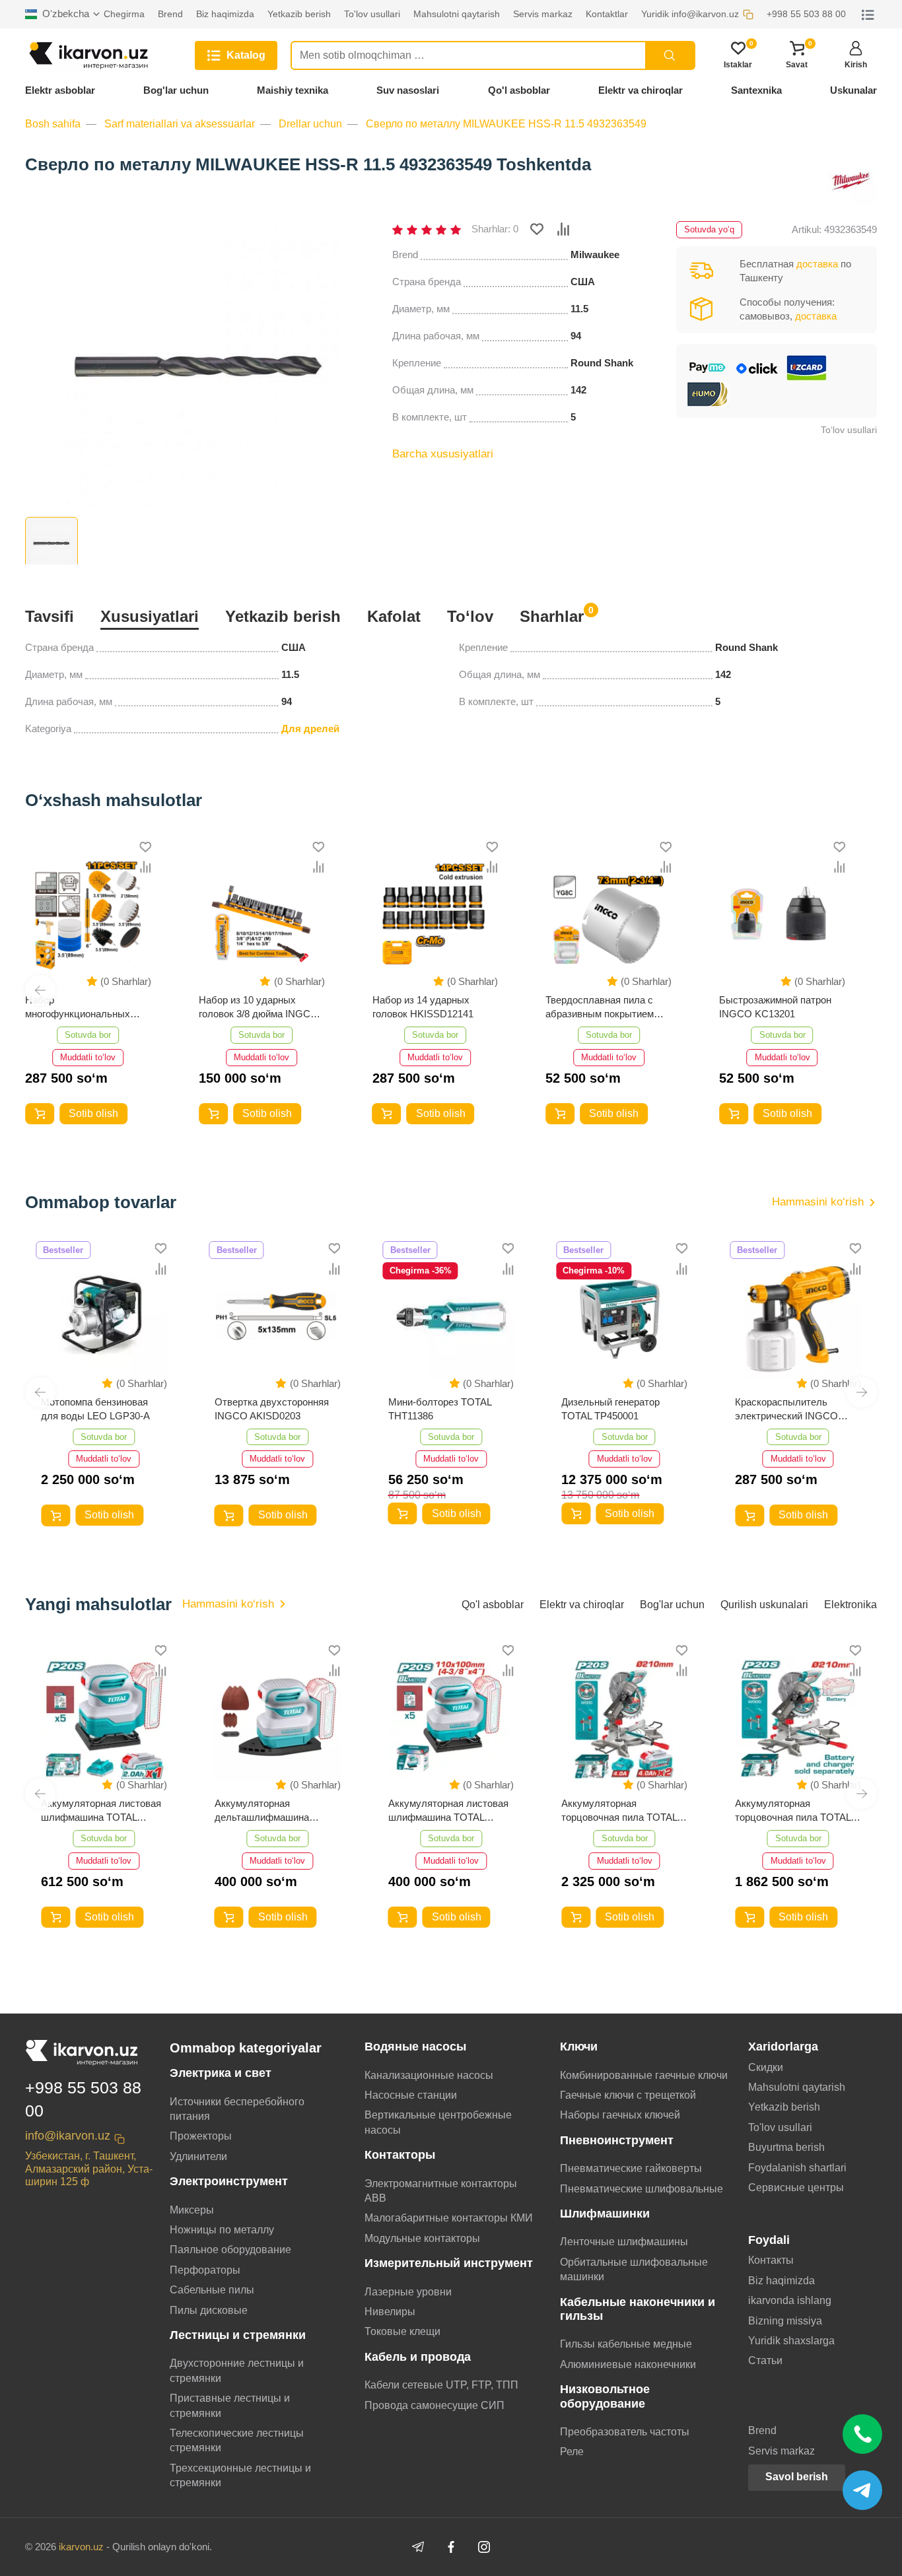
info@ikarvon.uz (68, 2136)
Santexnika (756, 90)
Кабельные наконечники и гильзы (638, 2309)
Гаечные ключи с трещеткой (628, 2095)
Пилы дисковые (209, 2310)
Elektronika (850, 1605)
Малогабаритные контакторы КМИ (449, 2218)
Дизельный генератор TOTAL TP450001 (610, 1409)
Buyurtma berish (786, 2147)
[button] (40, 990)
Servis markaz (781, 2451)
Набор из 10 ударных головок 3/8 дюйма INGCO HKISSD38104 (259, 1007)
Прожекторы (201, 2136)
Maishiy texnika (293, 90)
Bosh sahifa (53, 124)
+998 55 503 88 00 (83, 2099)
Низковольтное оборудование (605, 2396)
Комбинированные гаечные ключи (644, 2075)
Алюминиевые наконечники (628, 2364)
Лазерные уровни (408, 2292)
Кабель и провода (418, 2357)
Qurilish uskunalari (764, 1605)
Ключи (579, 2047)
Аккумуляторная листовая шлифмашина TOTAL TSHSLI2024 (448, 1811)
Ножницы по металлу (222, 2230)
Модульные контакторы (422, 2238)
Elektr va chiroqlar (641, 90)
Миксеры (192, 2210)
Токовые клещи (402, 2331)
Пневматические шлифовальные (642, 2189)
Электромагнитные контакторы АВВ (441, 2191)
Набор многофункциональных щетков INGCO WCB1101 (83, 1007)
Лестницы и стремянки (238, 2335)
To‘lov (470, 616)
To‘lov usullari (849, 430)
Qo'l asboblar (519, 90)
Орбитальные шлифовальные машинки (634, 2269)
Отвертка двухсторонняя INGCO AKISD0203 (272, 1409)
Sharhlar (552, 615)
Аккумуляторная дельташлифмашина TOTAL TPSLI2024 (262, 1811)
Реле (572, 2452)
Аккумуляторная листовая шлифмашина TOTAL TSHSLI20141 (101, 1811)
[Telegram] (418, 2547)
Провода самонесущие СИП (434, 2405)
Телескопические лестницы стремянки (237, 2440)
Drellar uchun (310, 124)
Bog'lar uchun (176, 90)
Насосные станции (411, 2095)
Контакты (771, 2260)
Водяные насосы (415, 2047)
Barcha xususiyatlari (443, 454)
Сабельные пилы (212, 2290)
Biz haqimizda (781, 2281)
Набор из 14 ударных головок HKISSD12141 (423, 1007)
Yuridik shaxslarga (791, 2341)
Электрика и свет (221, 2073)
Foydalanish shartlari (797, 2168)
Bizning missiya (785, 2321)
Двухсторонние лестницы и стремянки (237, 2370)
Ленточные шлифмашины (624, 2242)
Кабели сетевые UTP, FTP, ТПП (441, 2385)
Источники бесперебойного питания (237, 2109)
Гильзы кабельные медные (626, 2344)
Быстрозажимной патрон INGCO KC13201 (775, 1007)
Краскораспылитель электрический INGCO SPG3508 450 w (786, 1409)
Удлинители (198, 2156)
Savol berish (797, 2477)
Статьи (765, 2360)
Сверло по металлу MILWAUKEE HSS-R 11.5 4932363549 (506, 124)
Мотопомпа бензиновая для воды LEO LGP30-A (95, 1409)
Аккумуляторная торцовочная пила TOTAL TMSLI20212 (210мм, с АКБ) (619, 1811)
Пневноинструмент (617, 2140)
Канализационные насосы (429, 2075)
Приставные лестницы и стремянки (230, 2405)
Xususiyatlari (150, 616)
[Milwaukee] (850, 179)
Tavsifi (50, 616)
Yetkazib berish (283, 616)
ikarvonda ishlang (790, 2300)
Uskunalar (853, 90)
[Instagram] (484, 2547)
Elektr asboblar (60, 90)
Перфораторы (205, 2270)
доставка (817, 264)
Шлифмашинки (605, 2214)
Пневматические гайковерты (631, 2168)
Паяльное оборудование (230, 2250)
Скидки (766, 2067)
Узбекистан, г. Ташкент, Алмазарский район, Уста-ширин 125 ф (89, 2168)
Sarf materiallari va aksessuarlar (180, 124)
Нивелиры (390, 2312)
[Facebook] (451, 2547)
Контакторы (400, 2155)
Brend (762, 2430)
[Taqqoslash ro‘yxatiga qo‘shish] (563, 229)
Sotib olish (93, 1113)
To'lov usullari (780, 2127)
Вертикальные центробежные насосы (438, 2122)
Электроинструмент (229, 2181)
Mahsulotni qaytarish (797, 2087)
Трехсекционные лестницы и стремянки (240, 2475)
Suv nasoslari (408, 90)
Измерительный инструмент (449, 2263)
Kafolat (394, 616)
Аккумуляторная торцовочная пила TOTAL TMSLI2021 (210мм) (793, 1811)
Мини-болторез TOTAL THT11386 (440, 1409)
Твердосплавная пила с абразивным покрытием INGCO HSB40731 (600, 1007)
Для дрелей (310, 729)
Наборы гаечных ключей (620, 2115)
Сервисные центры (796, 2187)
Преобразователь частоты (625, 2432)
